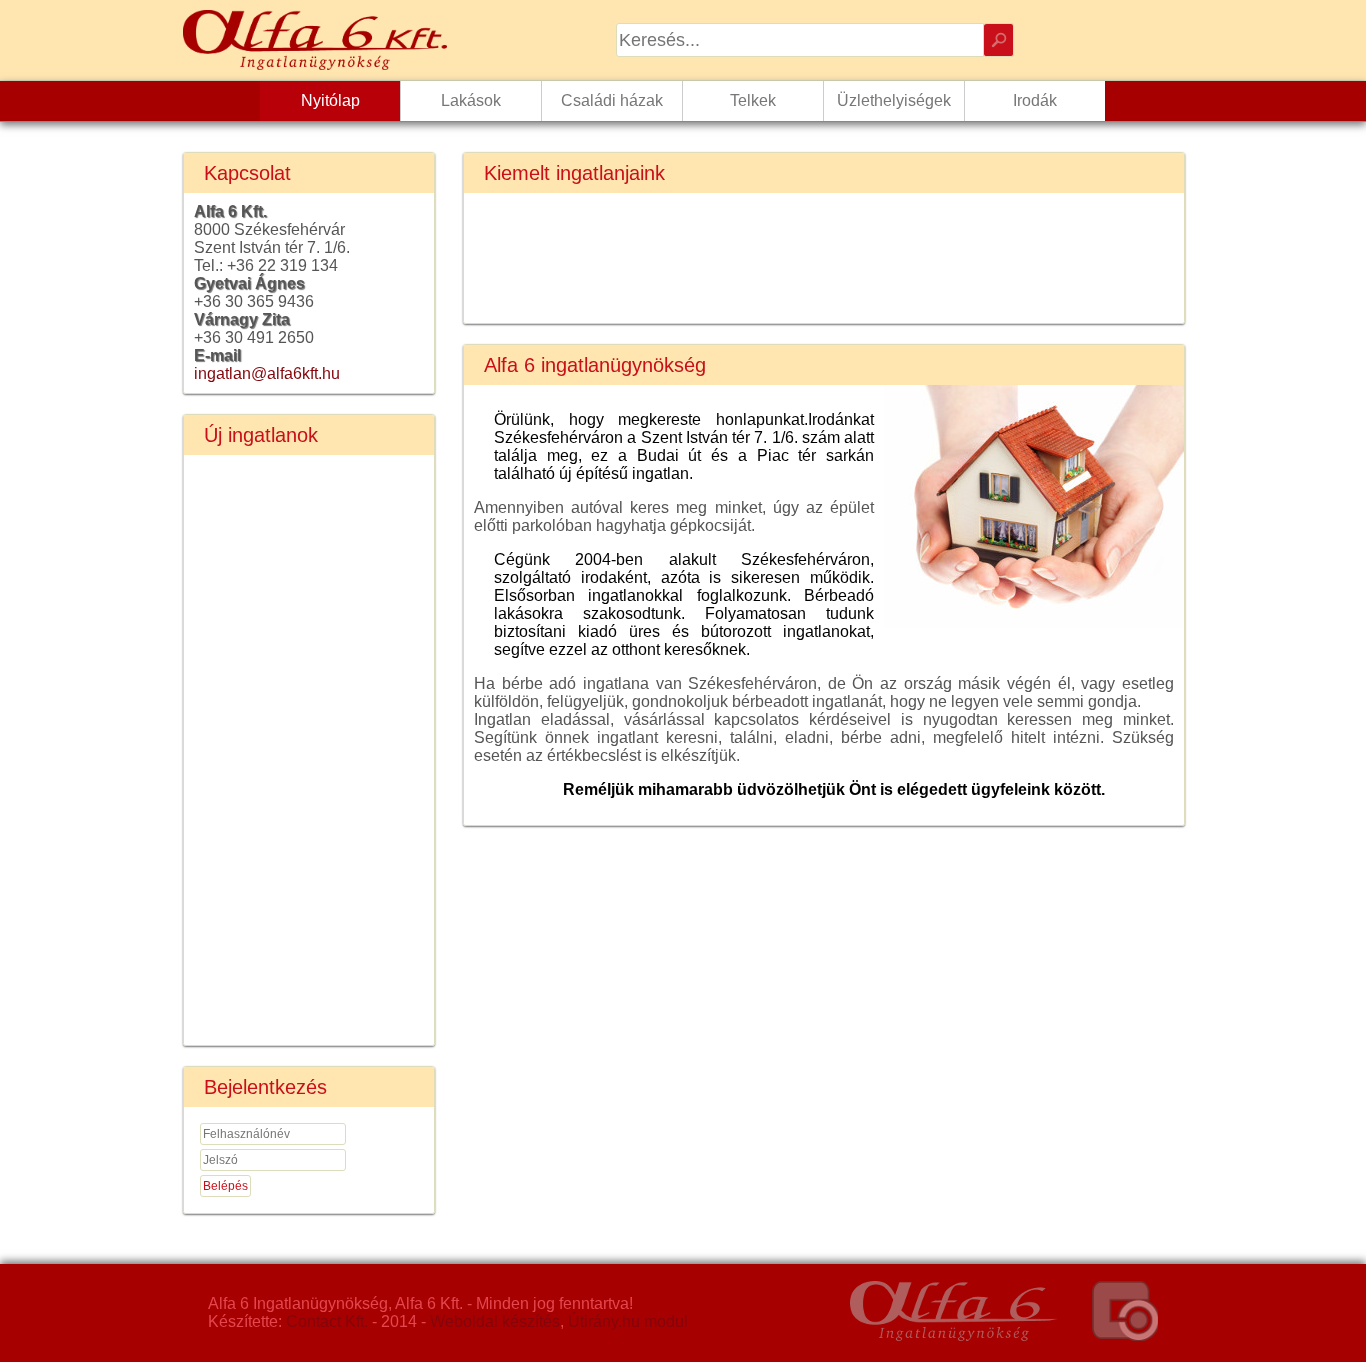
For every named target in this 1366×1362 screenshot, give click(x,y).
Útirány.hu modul (628, 1321)
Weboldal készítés (495, 1321)
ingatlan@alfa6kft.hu (267, 373)
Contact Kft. (327, 1321)
